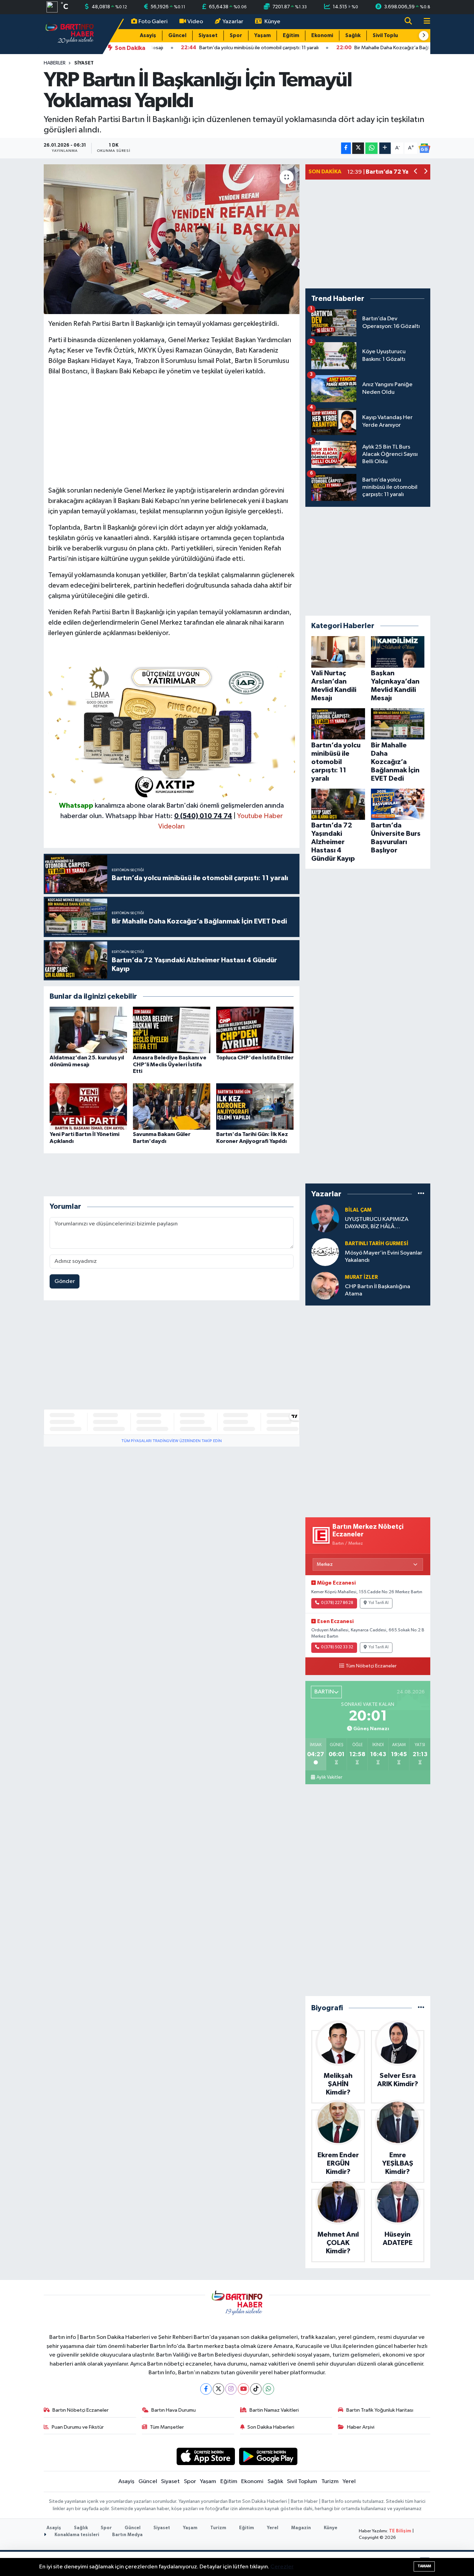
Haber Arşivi (361, 2427)
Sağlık (353, 36)
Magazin (301, 2528)
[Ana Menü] (424, 22)
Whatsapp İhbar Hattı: (169, 816)
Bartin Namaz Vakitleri (274, 2410)
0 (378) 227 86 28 (337, 1603)
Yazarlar (233, 22)
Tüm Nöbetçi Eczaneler (371, 1666)
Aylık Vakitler (329, 1777)
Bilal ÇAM (358, 1210)
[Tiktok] (256, 2389)
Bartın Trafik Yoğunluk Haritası (380, 2410)
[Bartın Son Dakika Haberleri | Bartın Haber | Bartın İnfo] (70, 34)
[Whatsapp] (268, 2389)
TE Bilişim (400, 2531)
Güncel (177, 36)
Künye (272, 22)
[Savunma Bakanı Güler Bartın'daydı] (172, 1106)
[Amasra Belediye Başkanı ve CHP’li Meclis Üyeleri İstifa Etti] (172, 1030)
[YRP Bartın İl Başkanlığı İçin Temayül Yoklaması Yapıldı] (172, 239)
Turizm (330, 2482)
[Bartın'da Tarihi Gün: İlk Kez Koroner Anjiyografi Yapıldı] (255, 1106)
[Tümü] (421, 1194)
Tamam (424, 2566)
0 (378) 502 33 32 (337, 1647)
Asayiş (148, 36)
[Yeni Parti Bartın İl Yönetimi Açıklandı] (88, 1106)
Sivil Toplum (388, 36)
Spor (236, 36)
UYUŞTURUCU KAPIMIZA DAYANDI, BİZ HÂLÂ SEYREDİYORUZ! (377, 1224)
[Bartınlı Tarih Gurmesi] (325, 1252)
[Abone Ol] (424, 148)
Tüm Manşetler (167, 2427)
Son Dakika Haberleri (271, 2427)
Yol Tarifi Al (379, 1603)
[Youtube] (243, 2389)
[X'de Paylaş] (358, 148)
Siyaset (208, 36)
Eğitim (291, 36)
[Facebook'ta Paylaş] (346, 148)
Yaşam (263, 36)
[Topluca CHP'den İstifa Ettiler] (255, 1030)
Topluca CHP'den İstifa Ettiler (255, 1058)
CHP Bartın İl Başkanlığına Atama (378, 1290)
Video (195, 22)
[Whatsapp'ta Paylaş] (371, 148)
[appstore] (206, 2456)
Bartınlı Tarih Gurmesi (377, 1244)
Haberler (55, 63)
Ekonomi (322, 36)
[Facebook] (206, 2389)
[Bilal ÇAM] (325, 1218)
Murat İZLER (361, 1277)
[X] (218, 2389)
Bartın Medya (127, 2535)
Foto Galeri (153, 22)
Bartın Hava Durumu (173, 2410)
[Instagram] (231, 2389)
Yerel (349, 2482)
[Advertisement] (172, 431)
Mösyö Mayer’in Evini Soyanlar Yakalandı (384, 1257)
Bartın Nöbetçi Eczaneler (81, 2410)
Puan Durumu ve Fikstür (78, 2427)
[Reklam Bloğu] (172, 731)
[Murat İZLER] (325, 1286)
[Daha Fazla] (385, 148)
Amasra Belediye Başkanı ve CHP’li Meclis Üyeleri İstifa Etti (170, 1064)
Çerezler (282, 2567)
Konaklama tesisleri (76, 2535)
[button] (424, 36)
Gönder (65, 1281)
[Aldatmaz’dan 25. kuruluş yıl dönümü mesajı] (88, 1030)
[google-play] (268, 2456)
